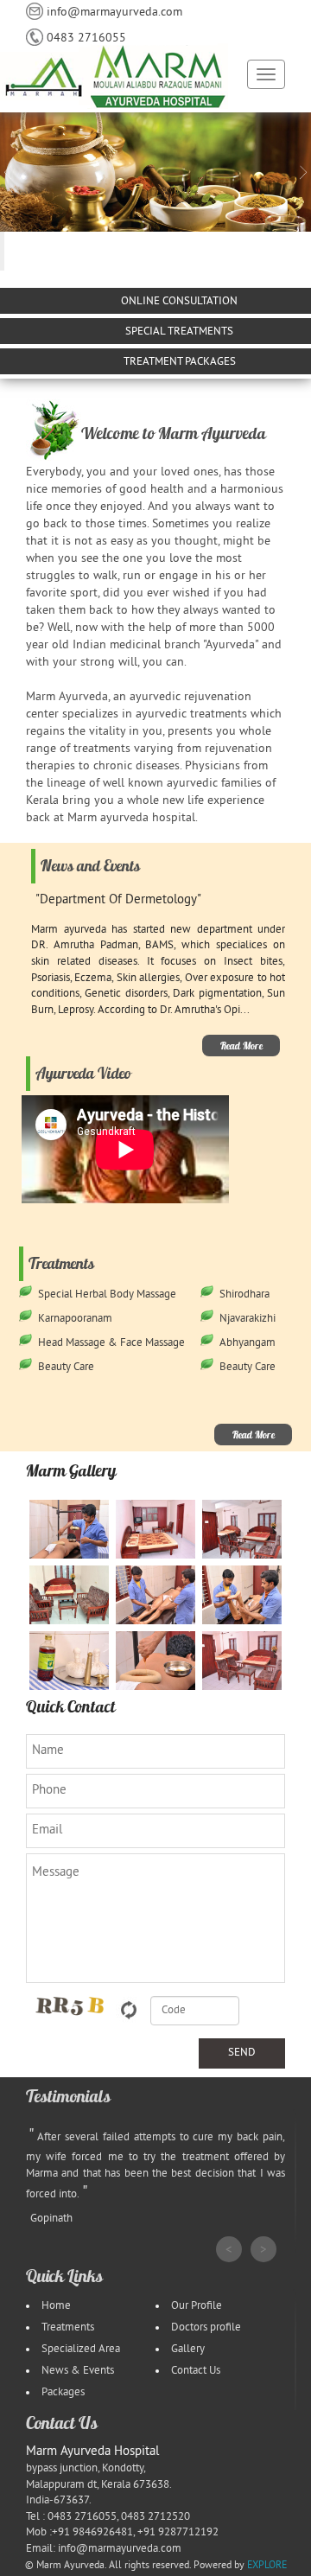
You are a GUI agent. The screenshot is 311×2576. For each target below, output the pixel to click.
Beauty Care (66, 1368)
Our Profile (197, 2306)
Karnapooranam (75, 1319)
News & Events (78, 2371)
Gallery (188, 2350)
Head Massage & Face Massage (111, 1343)
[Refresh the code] (129, 2009)
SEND (242, 2053)
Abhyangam (248, 1343)
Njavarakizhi (248, 1319)
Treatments (68, 2328)
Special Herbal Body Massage (107, 1295)
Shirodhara (244, 1295)
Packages (63, 2393)
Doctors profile (206, 2328)
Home (56, 2306)
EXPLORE (267, 2566)
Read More (241, 1046)
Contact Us (196, 2371)
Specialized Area (81, 2350)
